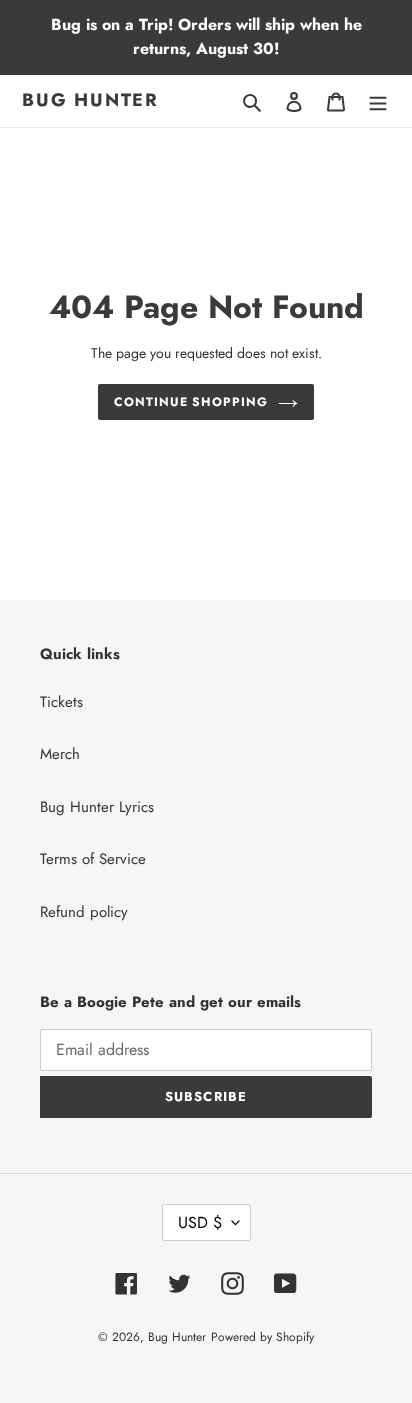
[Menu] (378, 101)
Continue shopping (191, 402)
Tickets (61, 702)
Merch (60, 754)
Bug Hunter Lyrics (97, 807)
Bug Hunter (90, 101)
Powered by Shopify (262, 1337)
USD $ (200, 1222)
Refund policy (84, 912)
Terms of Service (93, 859)
